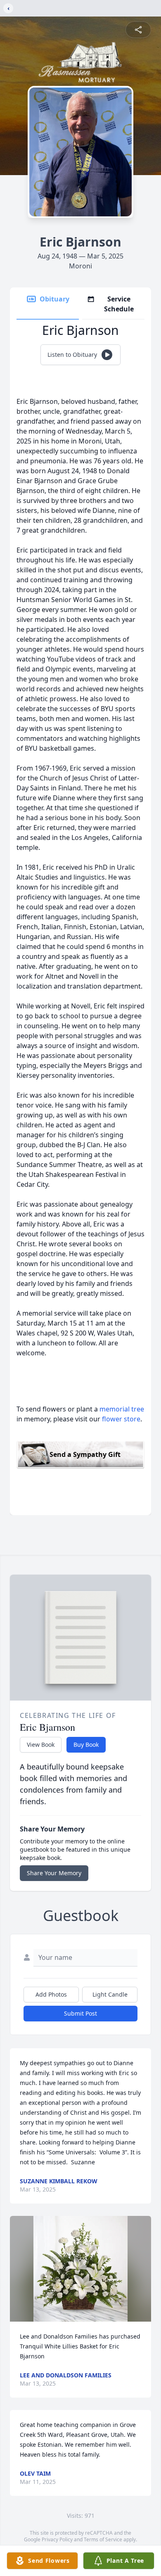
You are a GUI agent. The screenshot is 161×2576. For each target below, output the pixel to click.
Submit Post (80, 2013)
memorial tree (122, 1409)
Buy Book (86, 1745)
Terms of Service (103, 2539)
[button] (80, 2269)
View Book (41, 1745)
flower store (121, 1419)
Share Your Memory (54, 1873)
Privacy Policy (57, 2539)
